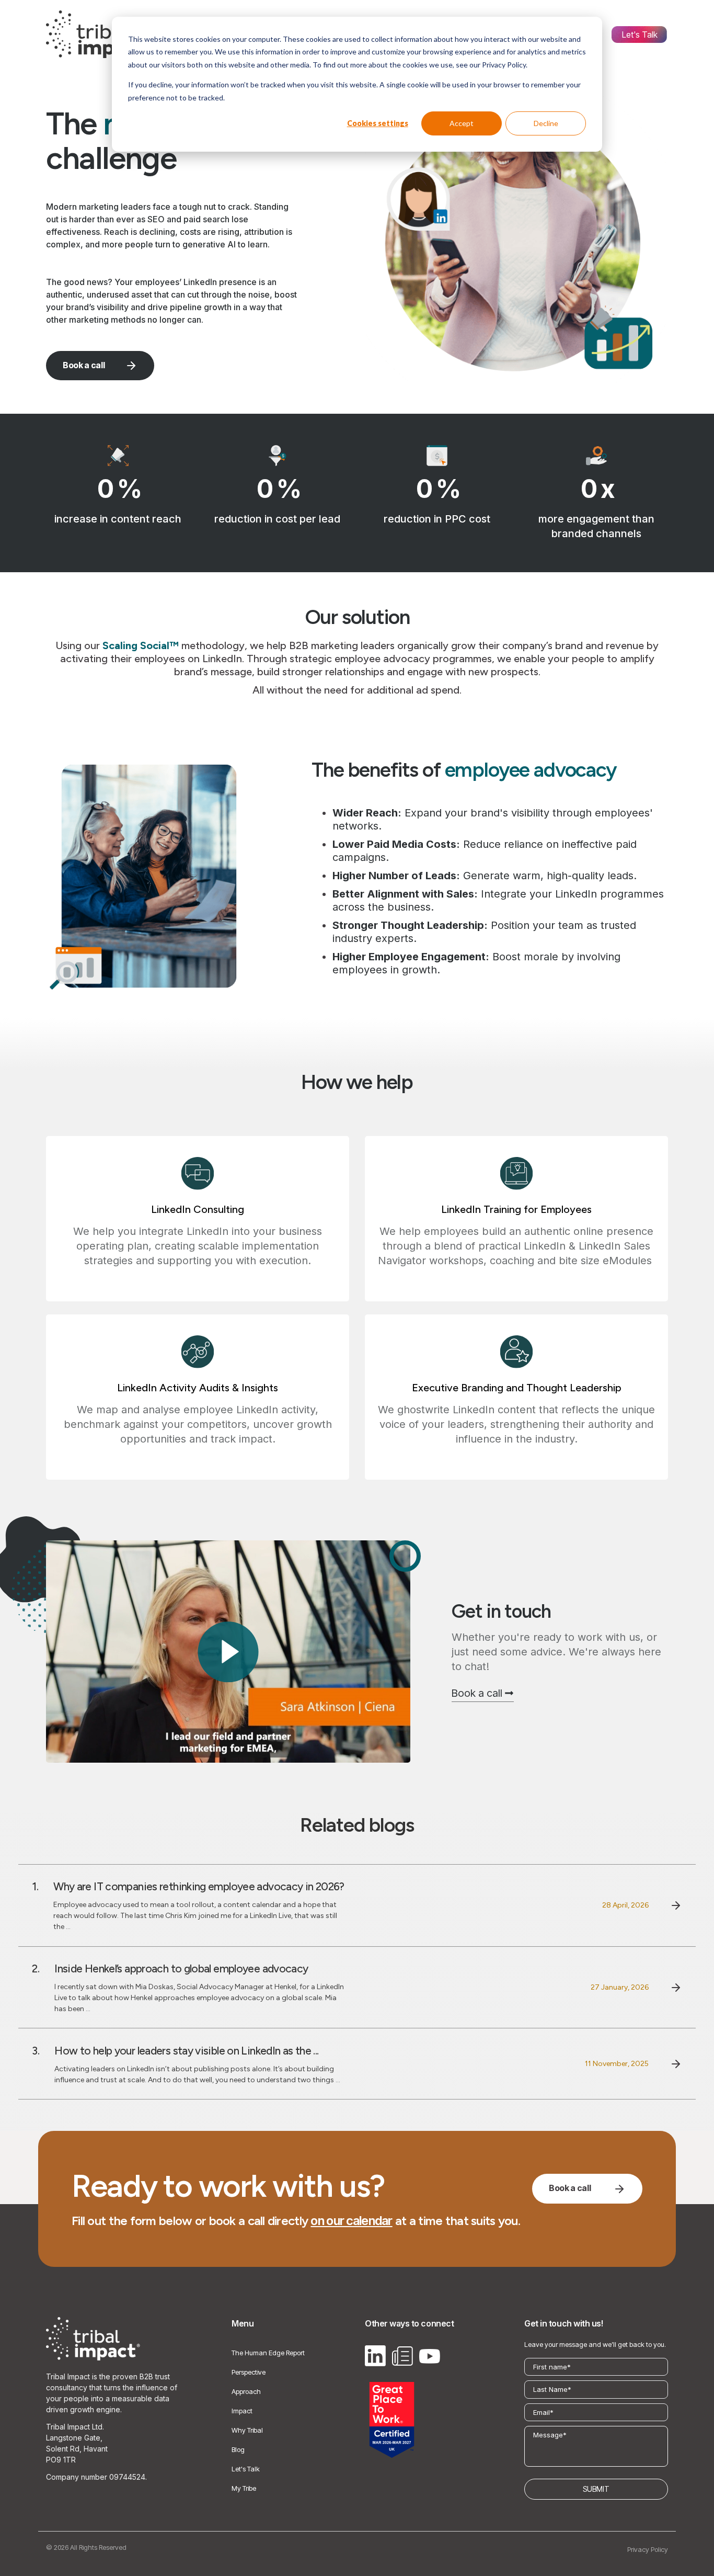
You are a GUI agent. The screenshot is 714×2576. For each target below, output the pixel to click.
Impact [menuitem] (242, 2411)
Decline (546, 123)
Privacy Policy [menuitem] (648, 2549)
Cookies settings (378, 123)
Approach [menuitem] (246, 2391)
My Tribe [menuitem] (244, 2488)
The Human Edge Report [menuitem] (268, 2353)
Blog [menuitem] (238, 2449)
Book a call (84, 365)
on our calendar (351, 2221)
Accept (462, 123)
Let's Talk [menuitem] (640, 35)
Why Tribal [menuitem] (247, 2430)
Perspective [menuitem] (249, 2372)
